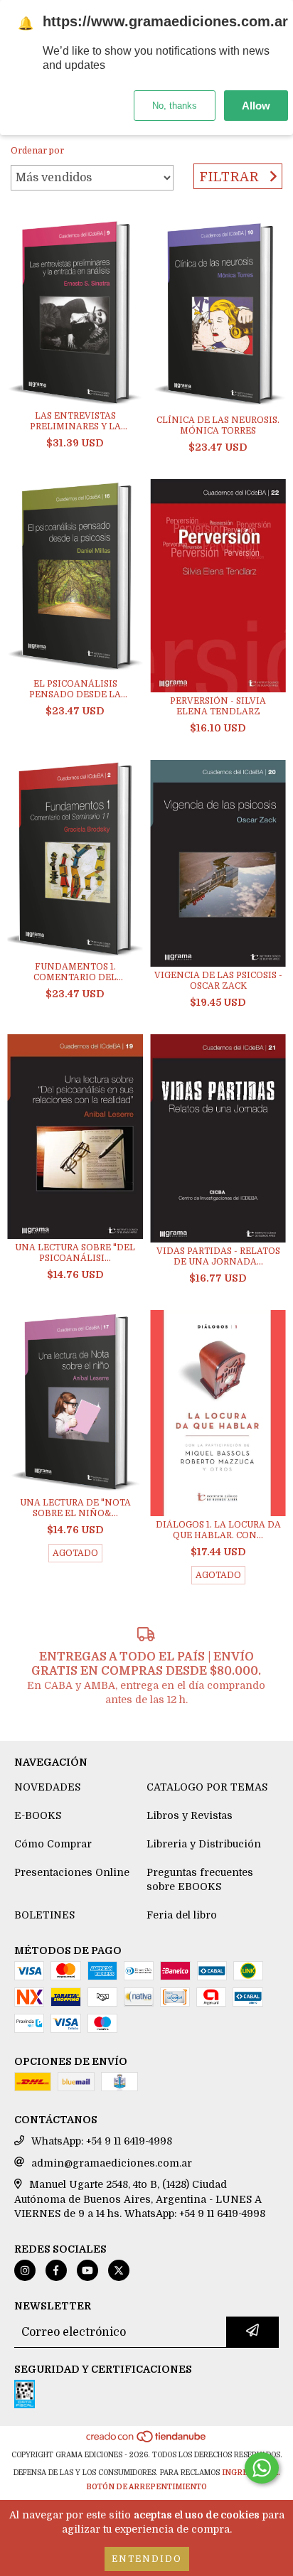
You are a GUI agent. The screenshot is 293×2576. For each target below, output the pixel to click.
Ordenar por (37, 151)
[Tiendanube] (147, 2441)
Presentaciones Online (72, 1872)
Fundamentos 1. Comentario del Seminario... (75, 972)
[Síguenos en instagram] (25, 2270)
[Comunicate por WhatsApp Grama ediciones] (262, 2468)
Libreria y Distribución (204, 1844)
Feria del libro (182, 1915)
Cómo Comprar (53, 1844)
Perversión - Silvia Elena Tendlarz (218, 706)
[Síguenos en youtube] (87, 2270)
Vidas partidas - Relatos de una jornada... (218, 1256)
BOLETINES (44, 1915)
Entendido (147, 2559)
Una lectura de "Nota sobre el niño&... (75, 1508)
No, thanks (175, 106)
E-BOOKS (38, 1815)
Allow (256, 106)
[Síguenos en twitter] (119, 2270)
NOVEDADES (47, 1787)
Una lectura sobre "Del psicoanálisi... (75, 1253)
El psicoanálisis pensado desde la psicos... (75, 689)
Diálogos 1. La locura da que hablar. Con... (218, 1530)
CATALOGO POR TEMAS (207, 1787)
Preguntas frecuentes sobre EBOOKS (200, 1879)
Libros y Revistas (190, 1815)
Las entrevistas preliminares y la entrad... (75, 422)
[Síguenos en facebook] (56, 2270)
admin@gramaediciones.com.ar (112, 2163)
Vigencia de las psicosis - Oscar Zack (218, 981)
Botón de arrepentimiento (146, 2487)
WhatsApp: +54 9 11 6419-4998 (102, 2141)
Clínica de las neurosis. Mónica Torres (218, 425)
